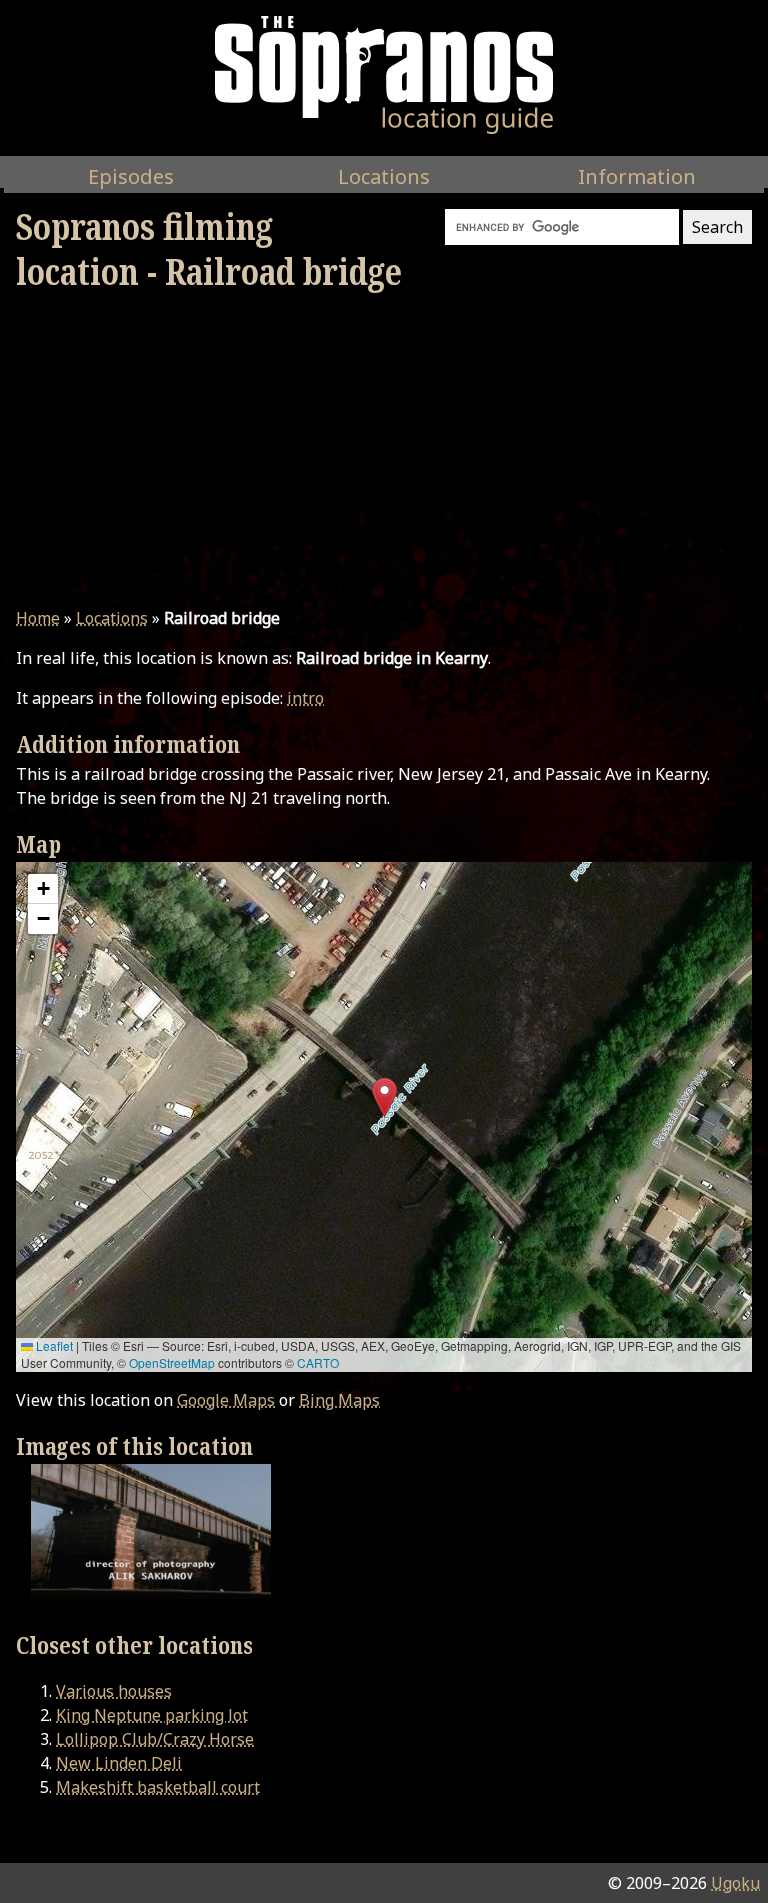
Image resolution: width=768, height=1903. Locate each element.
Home (38, 618)
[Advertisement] (384, 450)
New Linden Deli (119, 1763)
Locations (112, 618)
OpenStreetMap (172, 1362)
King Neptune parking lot (152, 1715)
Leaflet (53, 1345)
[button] (384, 1097)
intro (305, 698)
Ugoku (735, 1883)
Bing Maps (339, 1400)
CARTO (318, 1362)
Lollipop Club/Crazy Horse (155, 1739)
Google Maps (226, 1400)
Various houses (114, 1691)
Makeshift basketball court (158, 1787)
